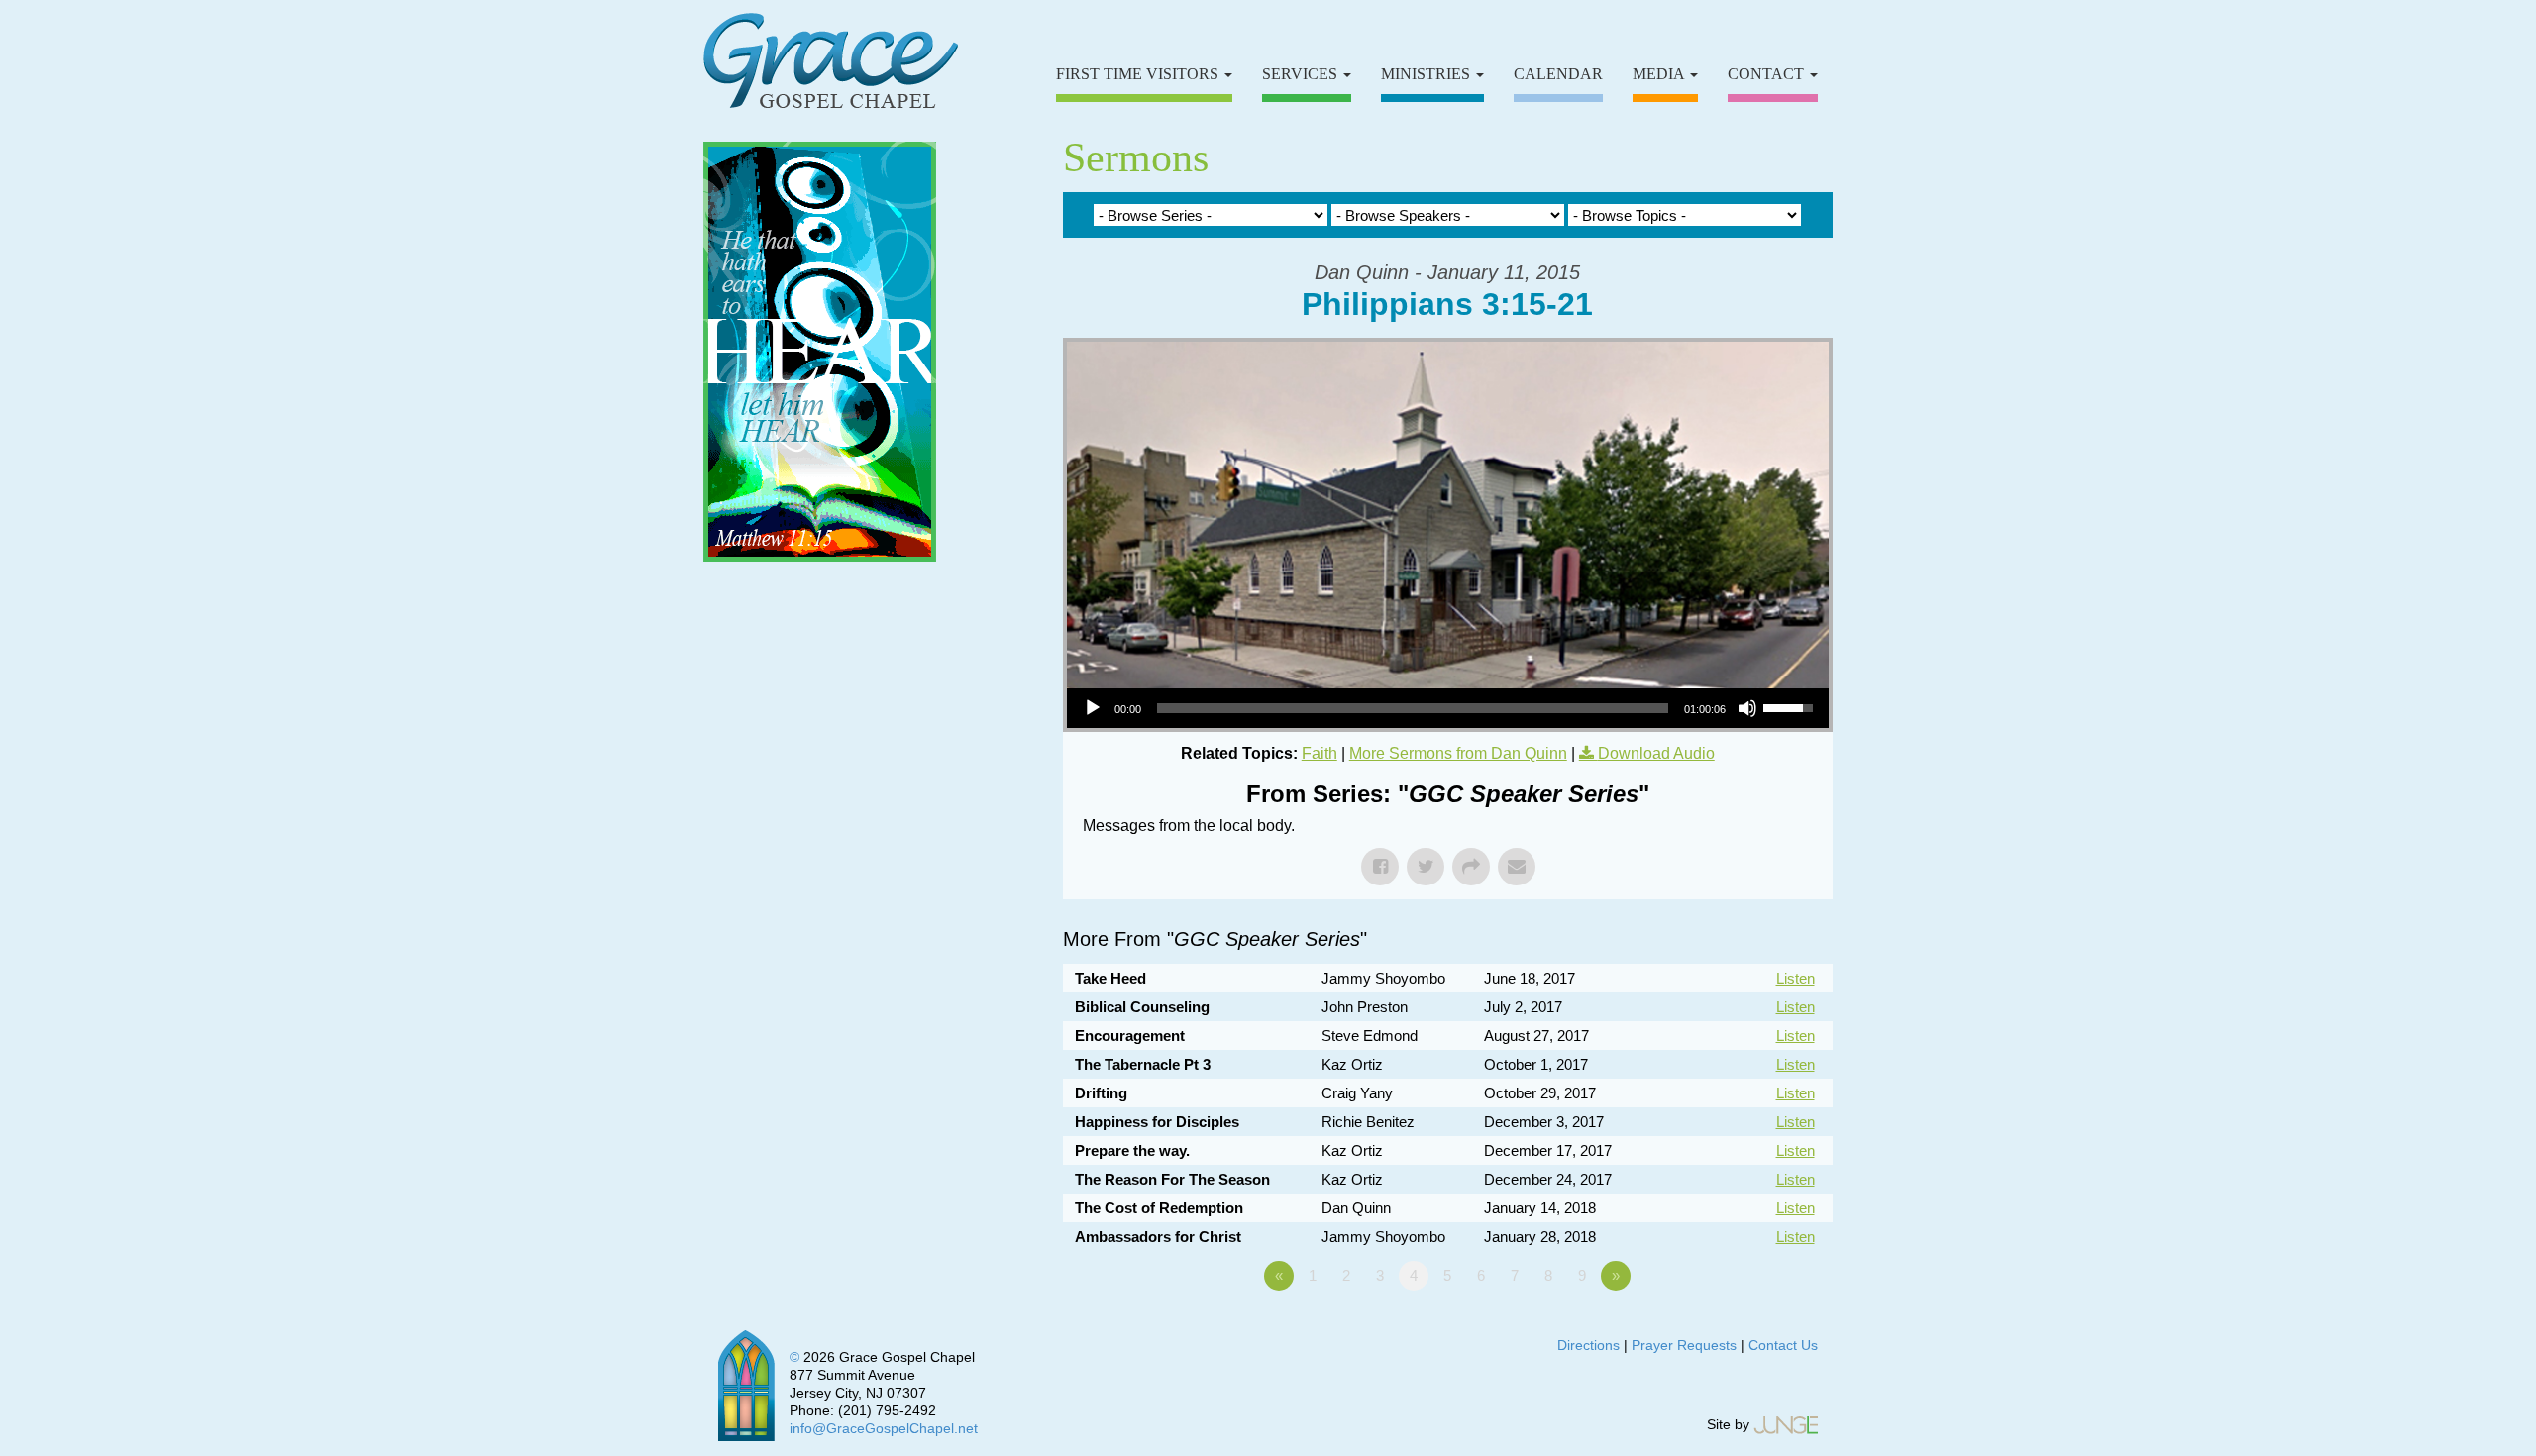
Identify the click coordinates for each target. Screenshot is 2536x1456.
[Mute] (1747, 708)
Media (1660, 74)
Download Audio (1656, 753)
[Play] (1093, 708)
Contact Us (1783, 1345)
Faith (1320, 753)
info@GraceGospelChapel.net (884, 1428)
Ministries (1427, 74)
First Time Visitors (1139, 74)
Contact (1768, 74)
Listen (1796, 978)
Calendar (1558, 74)
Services (1302, 74)
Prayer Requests (1684, 1345)
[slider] (1413, 708)
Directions (1588, 1345)
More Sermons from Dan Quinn (1458, 753)
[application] (1448, 708)
